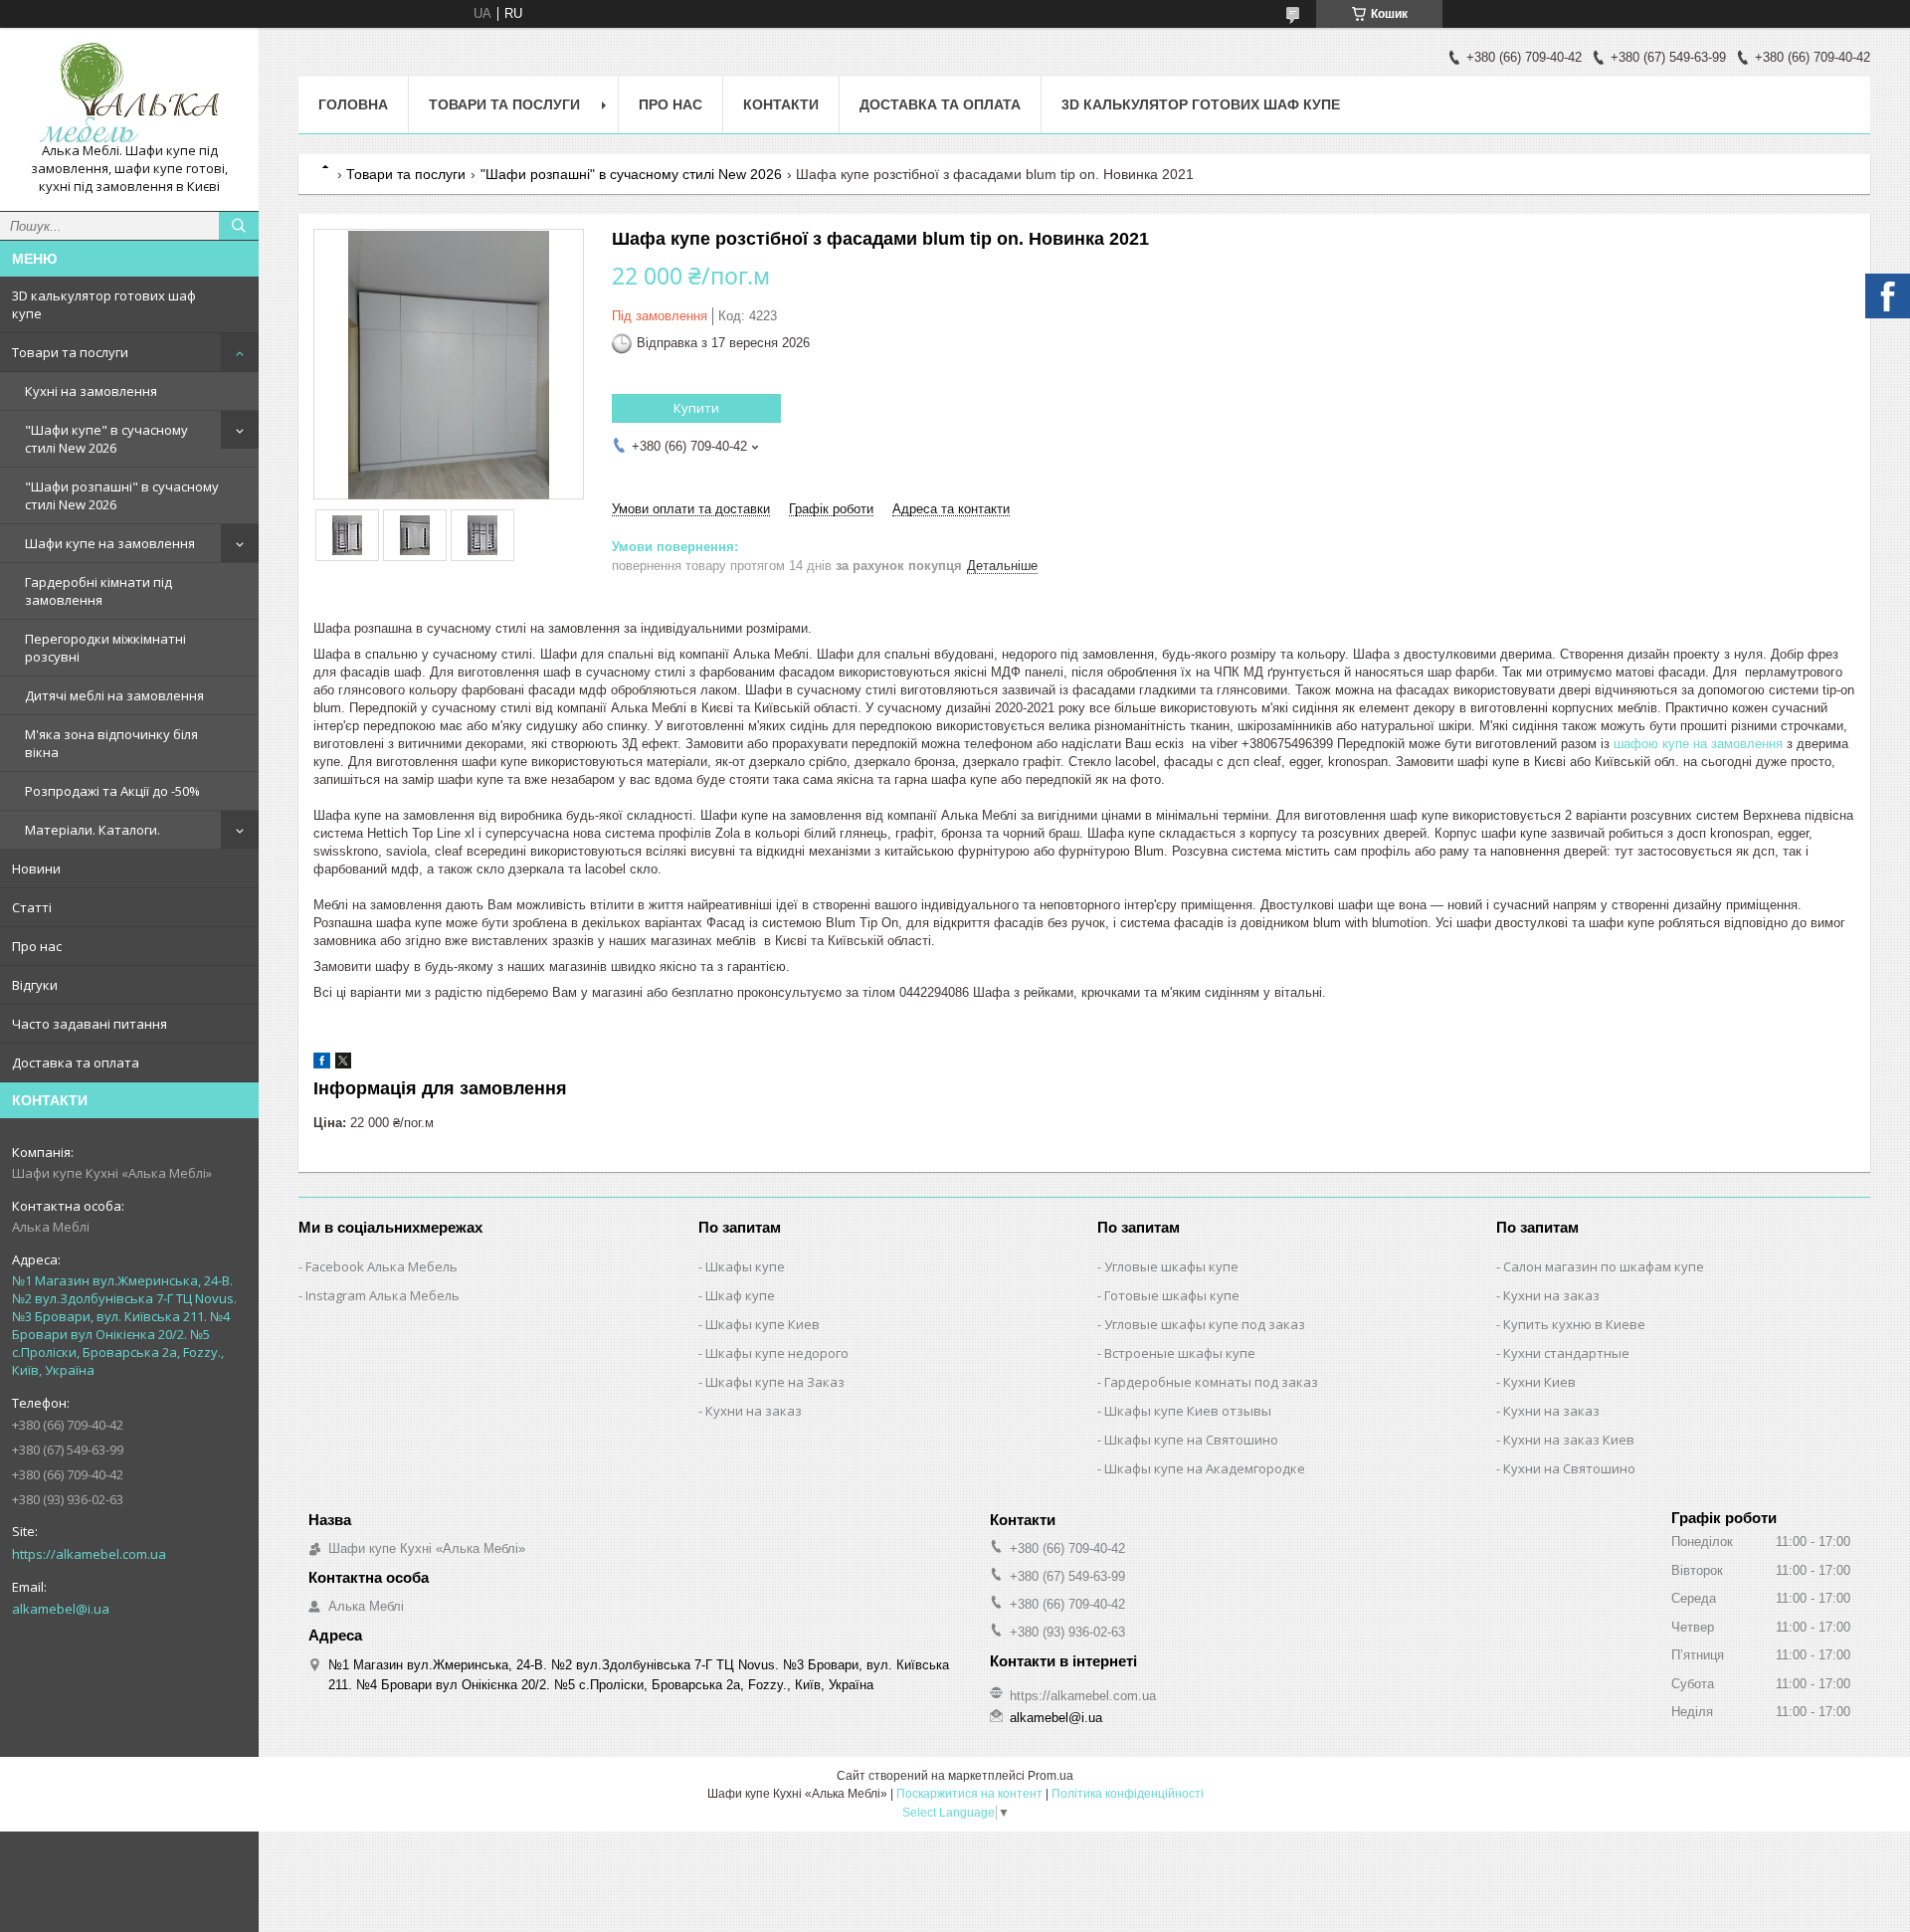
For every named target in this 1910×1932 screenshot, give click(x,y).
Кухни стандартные (1566, 1353)
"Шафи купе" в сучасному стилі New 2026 (106, 439)
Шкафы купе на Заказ (775, 1382)
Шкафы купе (745, 1266)
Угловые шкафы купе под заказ (1205, 1324)
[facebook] (322, 1064)
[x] (343, 1064)
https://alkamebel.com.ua (89, 1554)
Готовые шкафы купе (1172, 1295)
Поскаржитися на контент (969, 1794)
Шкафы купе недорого (777, 1353)
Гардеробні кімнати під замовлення (98, 591)
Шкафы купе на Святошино (1191, 1440)
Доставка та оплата (76, 1063)
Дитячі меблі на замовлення (114, 695)
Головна (353, 104)
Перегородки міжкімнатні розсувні (105, 648)
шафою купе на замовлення (1698, 744)
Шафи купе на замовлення (110, 543)
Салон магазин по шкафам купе (1604, 1266)
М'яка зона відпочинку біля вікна (111, 743)
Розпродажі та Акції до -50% (112, 791)
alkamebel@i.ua (61, 1609)
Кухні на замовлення (91, 391)
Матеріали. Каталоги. (93, 830)
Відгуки (35, 985)
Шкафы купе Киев (763, 1324)
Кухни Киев (1539, 1382)
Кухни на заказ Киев (1569, 1440)
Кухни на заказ (754, 1411)
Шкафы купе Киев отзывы (1188, 1411)
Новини (36, 869)
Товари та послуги (70, 352)
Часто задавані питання (90, 1024)
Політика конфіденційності (1128, 1794)
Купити (696, 408)
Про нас (37, 946)
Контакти (781, 104)
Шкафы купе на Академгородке (1205, 1468)
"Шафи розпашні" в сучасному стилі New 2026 (122, 495)
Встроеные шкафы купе (1180, 1353)
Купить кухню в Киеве (1574, 1324)
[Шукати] (239, 226)
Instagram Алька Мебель (382, 1295)
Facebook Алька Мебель (382, 1266)
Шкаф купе (740, 1295)
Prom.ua (1050, 1776)
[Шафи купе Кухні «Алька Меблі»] (129, 93)
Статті (32, 907)
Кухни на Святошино (1569, 1468)
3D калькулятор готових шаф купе (104, 304)
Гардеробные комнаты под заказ (1211, 1382)
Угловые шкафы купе (1171, 1266)
